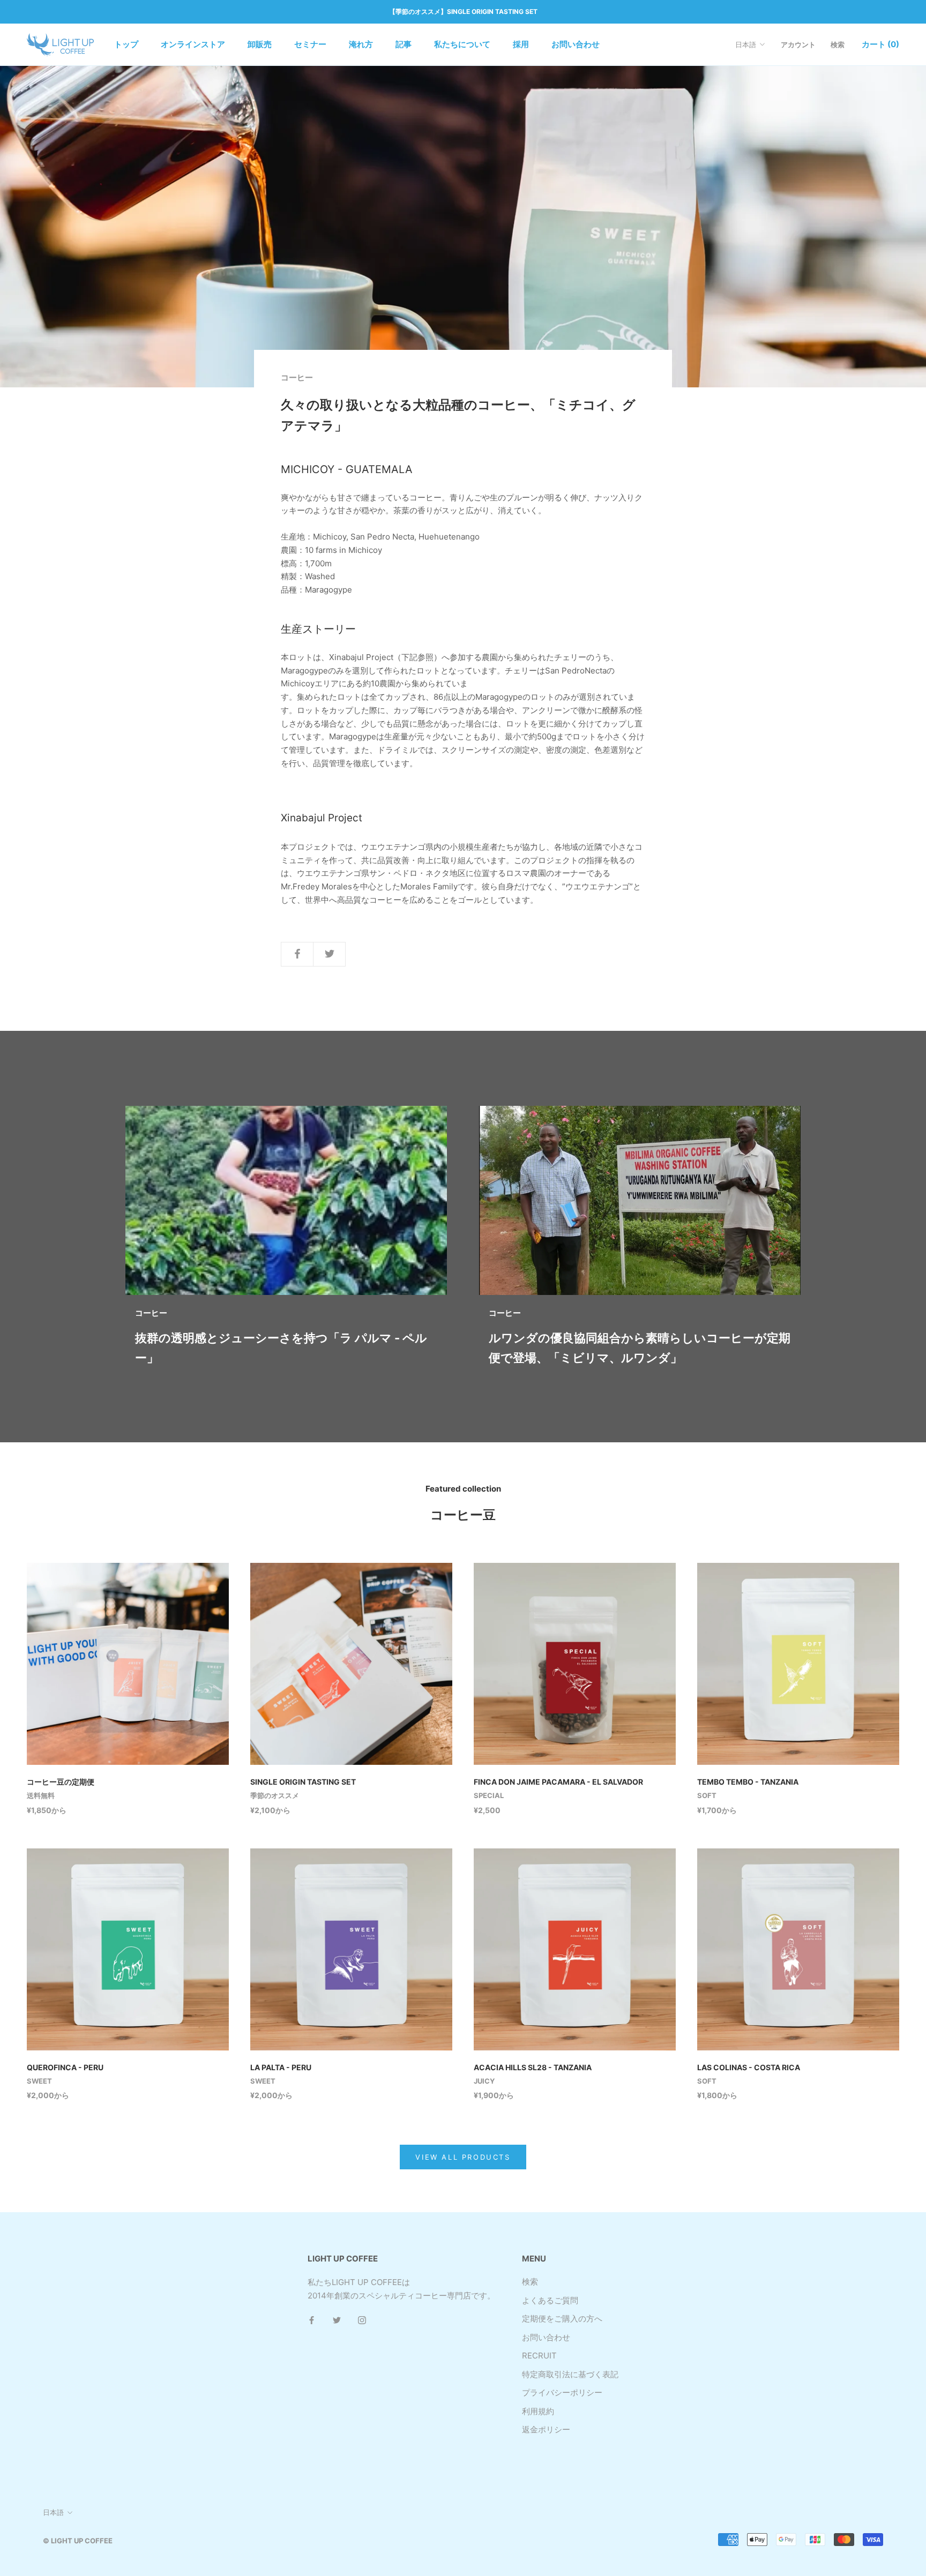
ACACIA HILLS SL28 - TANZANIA (533, 2067)
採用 (521, 44)
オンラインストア (193, 44)
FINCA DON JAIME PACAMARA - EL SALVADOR (558, 1782)
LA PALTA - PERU (281, 2067)
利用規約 (538, 2411)
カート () (880, 44)
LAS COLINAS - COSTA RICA (749, 2067)
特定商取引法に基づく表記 (570, 2374)
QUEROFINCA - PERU (65, 2067)
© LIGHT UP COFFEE (78, 2541)
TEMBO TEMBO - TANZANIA (748, 1782)
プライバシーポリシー (562, 2392)
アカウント (798, 44)
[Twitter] (337, 2320)
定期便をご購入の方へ (562, 2319)
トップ (126, 44)
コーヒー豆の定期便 (61, 1782)
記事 (404, 44)
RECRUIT (539, 2356)
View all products (463, 2157)
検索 (838, 44)
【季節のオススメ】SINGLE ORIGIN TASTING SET (463, 12)
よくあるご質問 (550, 2300)
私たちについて (462, 44)
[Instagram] (362, 2320)
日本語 (746, 44)
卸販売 (260, 44)
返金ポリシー (546, 2429)
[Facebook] (312, 2320)
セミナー (310, 44)
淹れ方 (361, 44)
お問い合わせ (576, 44)
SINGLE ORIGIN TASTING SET (303, 1782)
